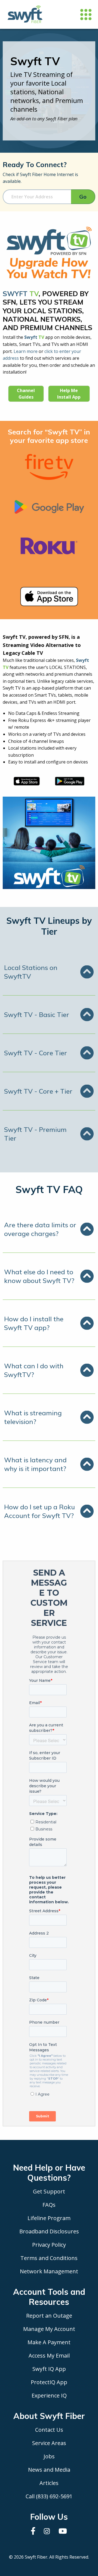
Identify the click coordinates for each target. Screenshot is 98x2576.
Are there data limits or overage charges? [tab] (40, 1229)
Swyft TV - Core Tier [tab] (36, 1053)
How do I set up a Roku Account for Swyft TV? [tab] (39, 1511)
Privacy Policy (49, 2245)
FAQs (49, 2205)
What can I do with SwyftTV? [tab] (34, 1370)
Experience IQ (49, 2395)
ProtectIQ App (49, 2382)
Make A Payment (49, 2342)
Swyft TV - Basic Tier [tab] (37, 1015)
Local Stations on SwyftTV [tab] (31, 972)
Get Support (49, 2191)
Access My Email (49, 2356)
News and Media (49, 2470)
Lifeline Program (49, 2218)
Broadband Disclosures (49, 2231)
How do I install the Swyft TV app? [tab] (34, 1323)
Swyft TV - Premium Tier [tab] (35, 1134)
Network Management (49, 2271)
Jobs (49, 2456)
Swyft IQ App (49, 2369)
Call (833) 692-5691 (49, 2496)
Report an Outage (49, 2316)
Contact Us (49, 2430)
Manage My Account (49, 2329)
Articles (49, 2483)
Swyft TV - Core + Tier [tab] (38, 1091)
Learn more (26, 351)
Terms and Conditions (49, 2258)
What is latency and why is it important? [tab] (35, 1464)
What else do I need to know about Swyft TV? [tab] (39, 1276)
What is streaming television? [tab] (33, 1417)
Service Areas (49, 2443)
